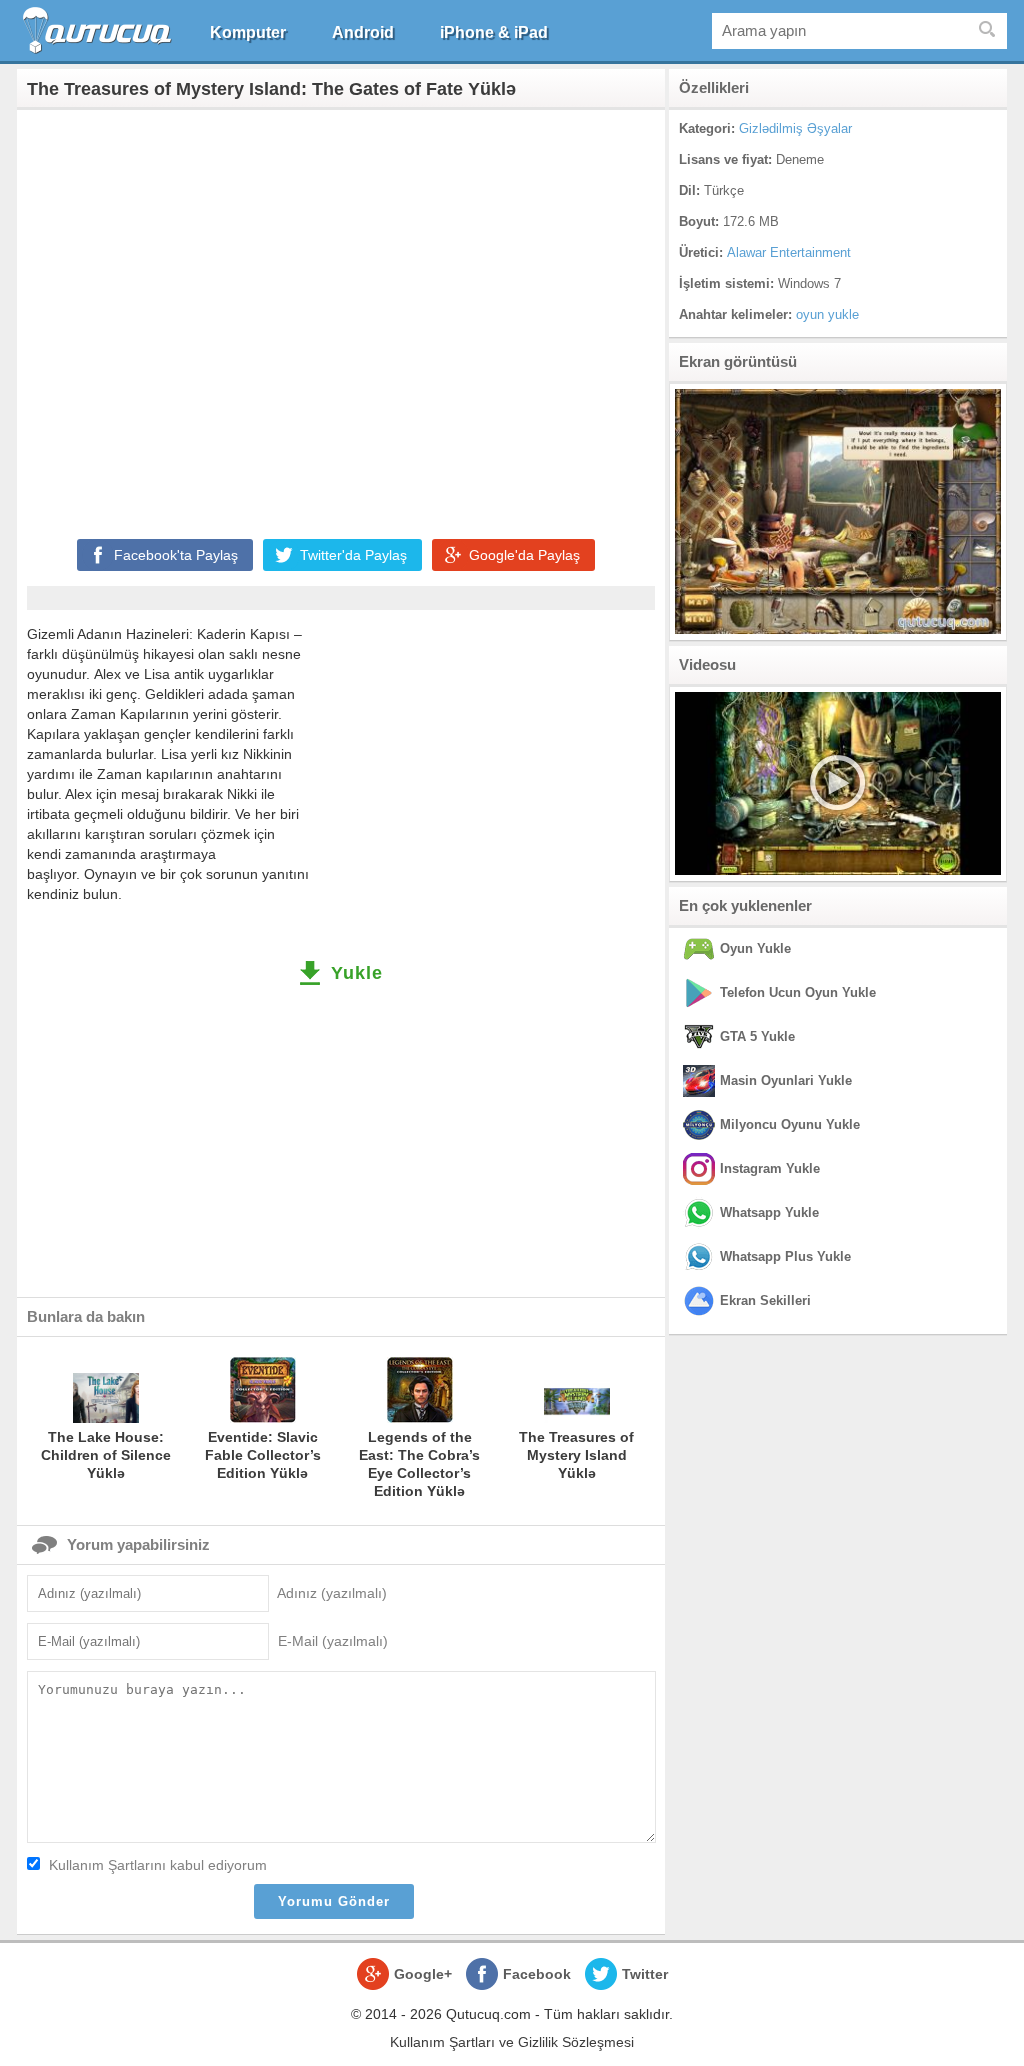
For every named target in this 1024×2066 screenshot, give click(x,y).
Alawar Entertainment (789, 252)
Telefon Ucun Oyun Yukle (798, 992)
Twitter (645, 1974)
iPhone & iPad (494, 32)
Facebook (537, 1974)
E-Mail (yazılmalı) (333, 1641)
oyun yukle (827, 314)
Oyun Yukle (755, 948)
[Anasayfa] (99, 30)
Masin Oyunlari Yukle (786, 1080)
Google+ (423, 1974)
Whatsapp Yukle (769, 1212)
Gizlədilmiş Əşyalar (795, 128)
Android (363, 32)
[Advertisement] (341, 320)
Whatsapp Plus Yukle (785, 1256)
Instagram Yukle (770, 1168)
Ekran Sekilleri (765, 1300)
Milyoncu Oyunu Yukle (790, 1124)
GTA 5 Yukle (757, 1036)
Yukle (357, 973)
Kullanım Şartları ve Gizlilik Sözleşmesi (512, 2042)
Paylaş (176, 555)
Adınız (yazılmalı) (332, 1593)
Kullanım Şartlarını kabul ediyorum (158, 1865)
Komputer (248, 32)
